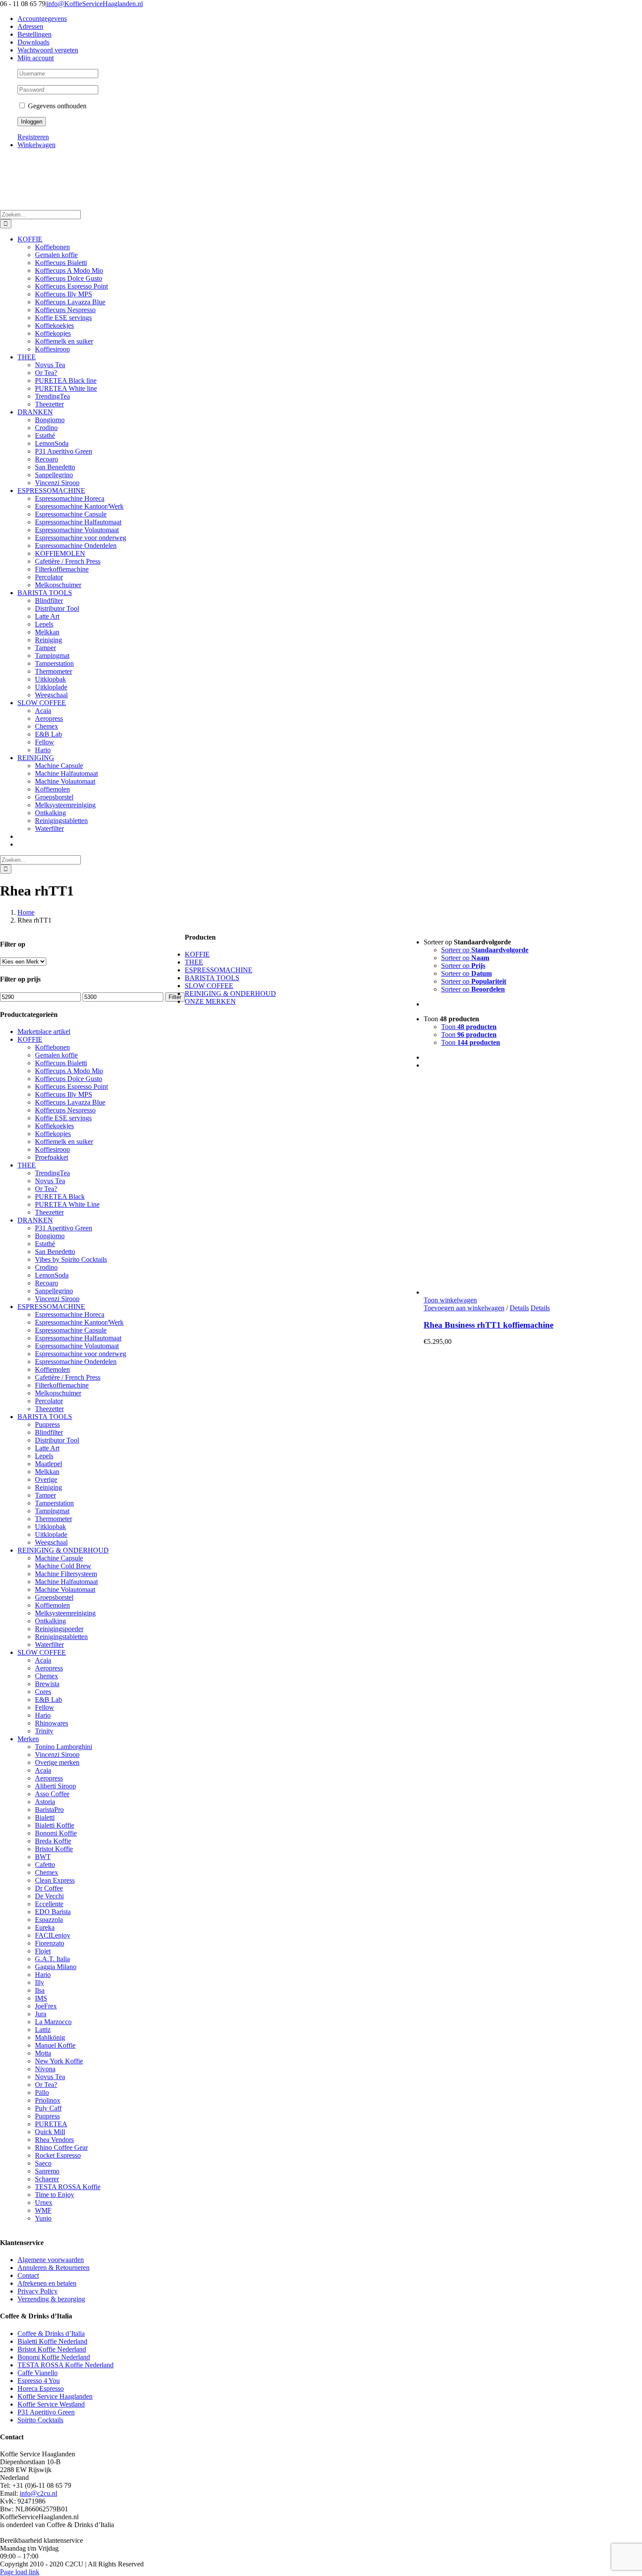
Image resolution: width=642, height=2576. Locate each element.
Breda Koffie (53, 1841)
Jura (41, 2014)
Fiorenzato (50, 1943)
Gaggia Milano (56, 1967)
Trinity (44, 1731)
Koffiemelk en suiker (64, 1142)
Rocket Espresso (58, 2155)
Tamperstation (54, 1503)
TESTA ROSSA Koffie (68, 2187)
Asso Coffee (52, 1794)
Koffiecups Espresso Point (71, 1087)
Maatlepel (48, 1464)
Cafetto (45, 1865)
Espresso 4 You (39, 2381)
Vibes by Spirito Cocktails (71, 1259)
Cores (43, 1692)
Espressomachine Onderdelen (76, 1362)
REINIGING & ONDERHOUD (63, 1550)
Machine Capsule (59, 1558)
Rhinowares (52, 1723)
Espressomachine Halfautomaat (78, 1338)
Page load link (20, 2572)
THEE (27, 1165)
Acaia (43, 1660)
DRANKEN (35, 1220)
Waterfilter (49, 1644)
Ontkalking (50, 1621)
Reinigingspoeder (59, 1629)
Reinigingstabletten (61, 1637)
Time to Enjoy (55, 2195)
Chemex (47, 1676)
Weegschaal (51, 1542)
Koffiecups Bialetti (61, 1063)
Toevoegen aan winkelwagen (464, 1308)
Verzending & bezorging (51, 2299)
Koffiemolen (52, 1369)
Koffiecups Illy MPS (64, 1094)
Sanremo (47, 2171)
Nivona (45, 2069)
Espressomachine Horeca (70, 1314)
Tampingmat (52, 1511)
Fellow (45, 1707)
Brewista (47, 1684)
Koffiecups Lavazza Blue (70, 1102)
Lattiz (43, 2030)
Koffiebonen (52, 1047)
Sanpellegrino (54, 1291)
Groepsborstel (54, 1597)
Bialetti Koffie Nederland (52, 2341)
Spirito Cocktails (40, 2420)
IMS (41, 1998)
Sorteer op (485, 950)
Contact (28, 2275)
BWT (43, 1857)
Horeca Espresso (41, 2388)
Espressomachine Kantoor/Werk (79, 1322)
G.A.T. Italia (52, 1959)
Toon (469, 1027)
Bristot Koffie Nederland (52, 2349)
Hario (43, 1715)
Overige (46, 1479)
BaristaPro (49, 1810)
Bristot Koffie (54, 1849)
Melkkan (47, 1472)
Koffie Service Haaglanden (55, 2396)
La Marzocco (53, 2022)
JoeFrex (46, 2006)
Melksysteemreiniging (65, 1613)
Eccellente (49, 1904)
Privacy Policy (38, 2291)
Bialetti (45, 1817)
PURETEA (51, 2124)
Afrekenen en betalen (47, 2283)
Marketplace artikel (44, 1031)
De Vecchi (49, 1896)
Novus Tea (50, 1181)
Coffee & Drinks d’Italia (51, 2333)
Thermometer (53, 1519)
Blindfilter (49, 1432)
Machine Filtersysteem (66, 1574)
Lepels (44, 1456)
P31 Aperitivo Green (64, 1228)
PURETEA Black (60, 1197)
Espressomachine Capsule (71, 1330)
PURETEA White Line (67, 1204)
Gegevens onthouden (56, 106)
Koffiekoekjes (54, 1126)
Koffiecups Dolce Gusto (69, 1079)
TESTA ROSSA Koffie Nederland (66, 2365)
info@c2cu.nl (38, 2493)
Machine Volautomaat (65, 1589)
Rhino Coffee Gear (61, 2147)
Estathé (45, 1244)
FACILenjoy (53, 1935)
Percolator (49, 1401)
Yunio (43, 2218)
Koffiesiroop (52, 1149)
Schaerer (47, 2179)
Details (519, 1308)
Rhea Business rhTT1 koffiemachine (488, 1325)
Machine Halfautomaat (66, 1582)
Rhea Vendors (54, 2140)
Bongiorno (50, 1236)
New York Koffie (59, 2061)
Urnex (44, 2202)
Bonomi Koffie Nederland (54, 2357)
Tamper (45, 1495)
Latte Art (47, 1448)
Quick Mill (50, 2132)
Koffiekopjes (53, 1134)
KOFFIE (30, 1039)
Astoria (45, 1802)
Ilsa (40, 1990)
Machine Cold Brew (63, 1566)
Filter (175, 997)
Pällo (42, 2092)
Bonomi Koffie (56, 1833)
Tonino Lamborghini (64, 1747)
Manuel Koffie (55, 2045)
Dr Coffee (49, 1888)
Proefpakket (52, 1157)
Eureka (45, 1927)
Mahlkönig (50, 2037)
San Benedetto (55, 1252)
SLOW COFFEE (42, 1652)
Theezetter (49, 1212)
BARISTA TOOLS (45, 1417)
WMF (43, 2210)
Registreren (33, 137)
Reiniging (48, 1487)
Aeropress (49, 1668)
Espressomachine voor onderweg (81, 1354)
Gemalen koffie (56, 1055)
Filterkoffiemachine (62, 1385)
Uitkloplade (51, 1534)
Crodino (46, 1267)
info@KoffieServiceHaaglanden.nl (95, 4)
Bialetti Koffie (55, 1825)
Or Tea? (46, 1189)
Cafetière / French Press (68, 1377)
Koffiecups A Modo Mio (69, 1071)
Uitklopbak (50, 1527)
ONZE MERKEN (210, 1001)
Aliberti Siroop (55, 1786)
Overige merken (57, 1762)
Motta (43, 2053)
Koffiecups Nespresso (65, 1110)
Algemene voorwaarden (51, 2260)
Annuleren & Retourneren (53, 2268)
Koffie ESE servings (63, 1118)
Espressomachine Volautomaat (77, 1346)
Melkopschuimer (58, 1393)
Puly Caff (48, 2108)
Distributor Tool (57, 1440)
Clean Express (55, 1880)
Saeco (43, 2163)
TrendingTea (52, 1173)
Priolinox (48, 2100)
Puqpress (47, 1424)
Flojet (43, 1951)
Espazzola (49, 1920)
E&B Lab (48, 1700)
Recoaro (47, 1283)
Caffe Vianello (38, 2373)
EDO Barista (53, 1912)
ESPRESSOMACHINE (51, 1307)
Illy (40, 1982)
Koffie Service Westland (51, 2404)
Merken (28, 1739)
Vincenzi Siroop (57, 1299)
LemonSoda (52, 1275)
